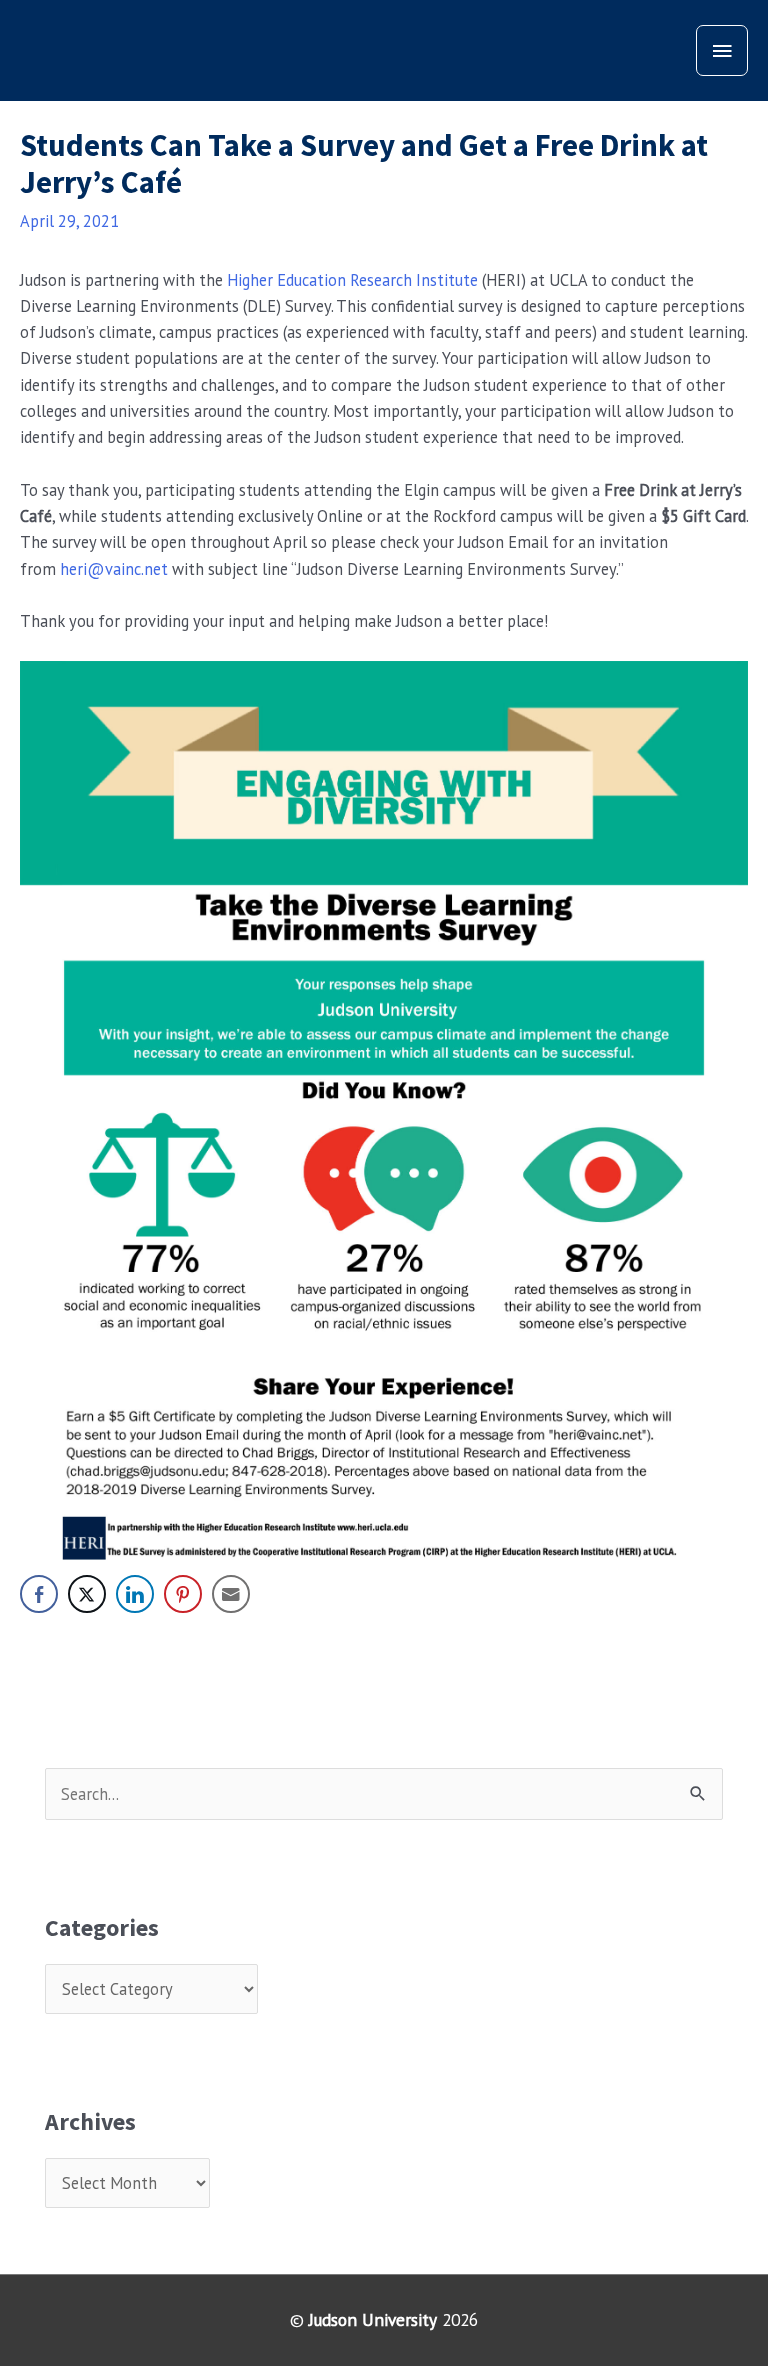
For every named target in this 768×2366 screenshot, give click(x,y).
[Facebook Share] (39, 1594)
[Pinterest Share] (183, 1594)
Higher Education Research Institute (352, 280)
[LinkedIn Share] (135, 1594)
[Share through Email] (231, 1594)
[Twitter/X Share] (87, 1594)
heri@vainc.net (114, 569)
